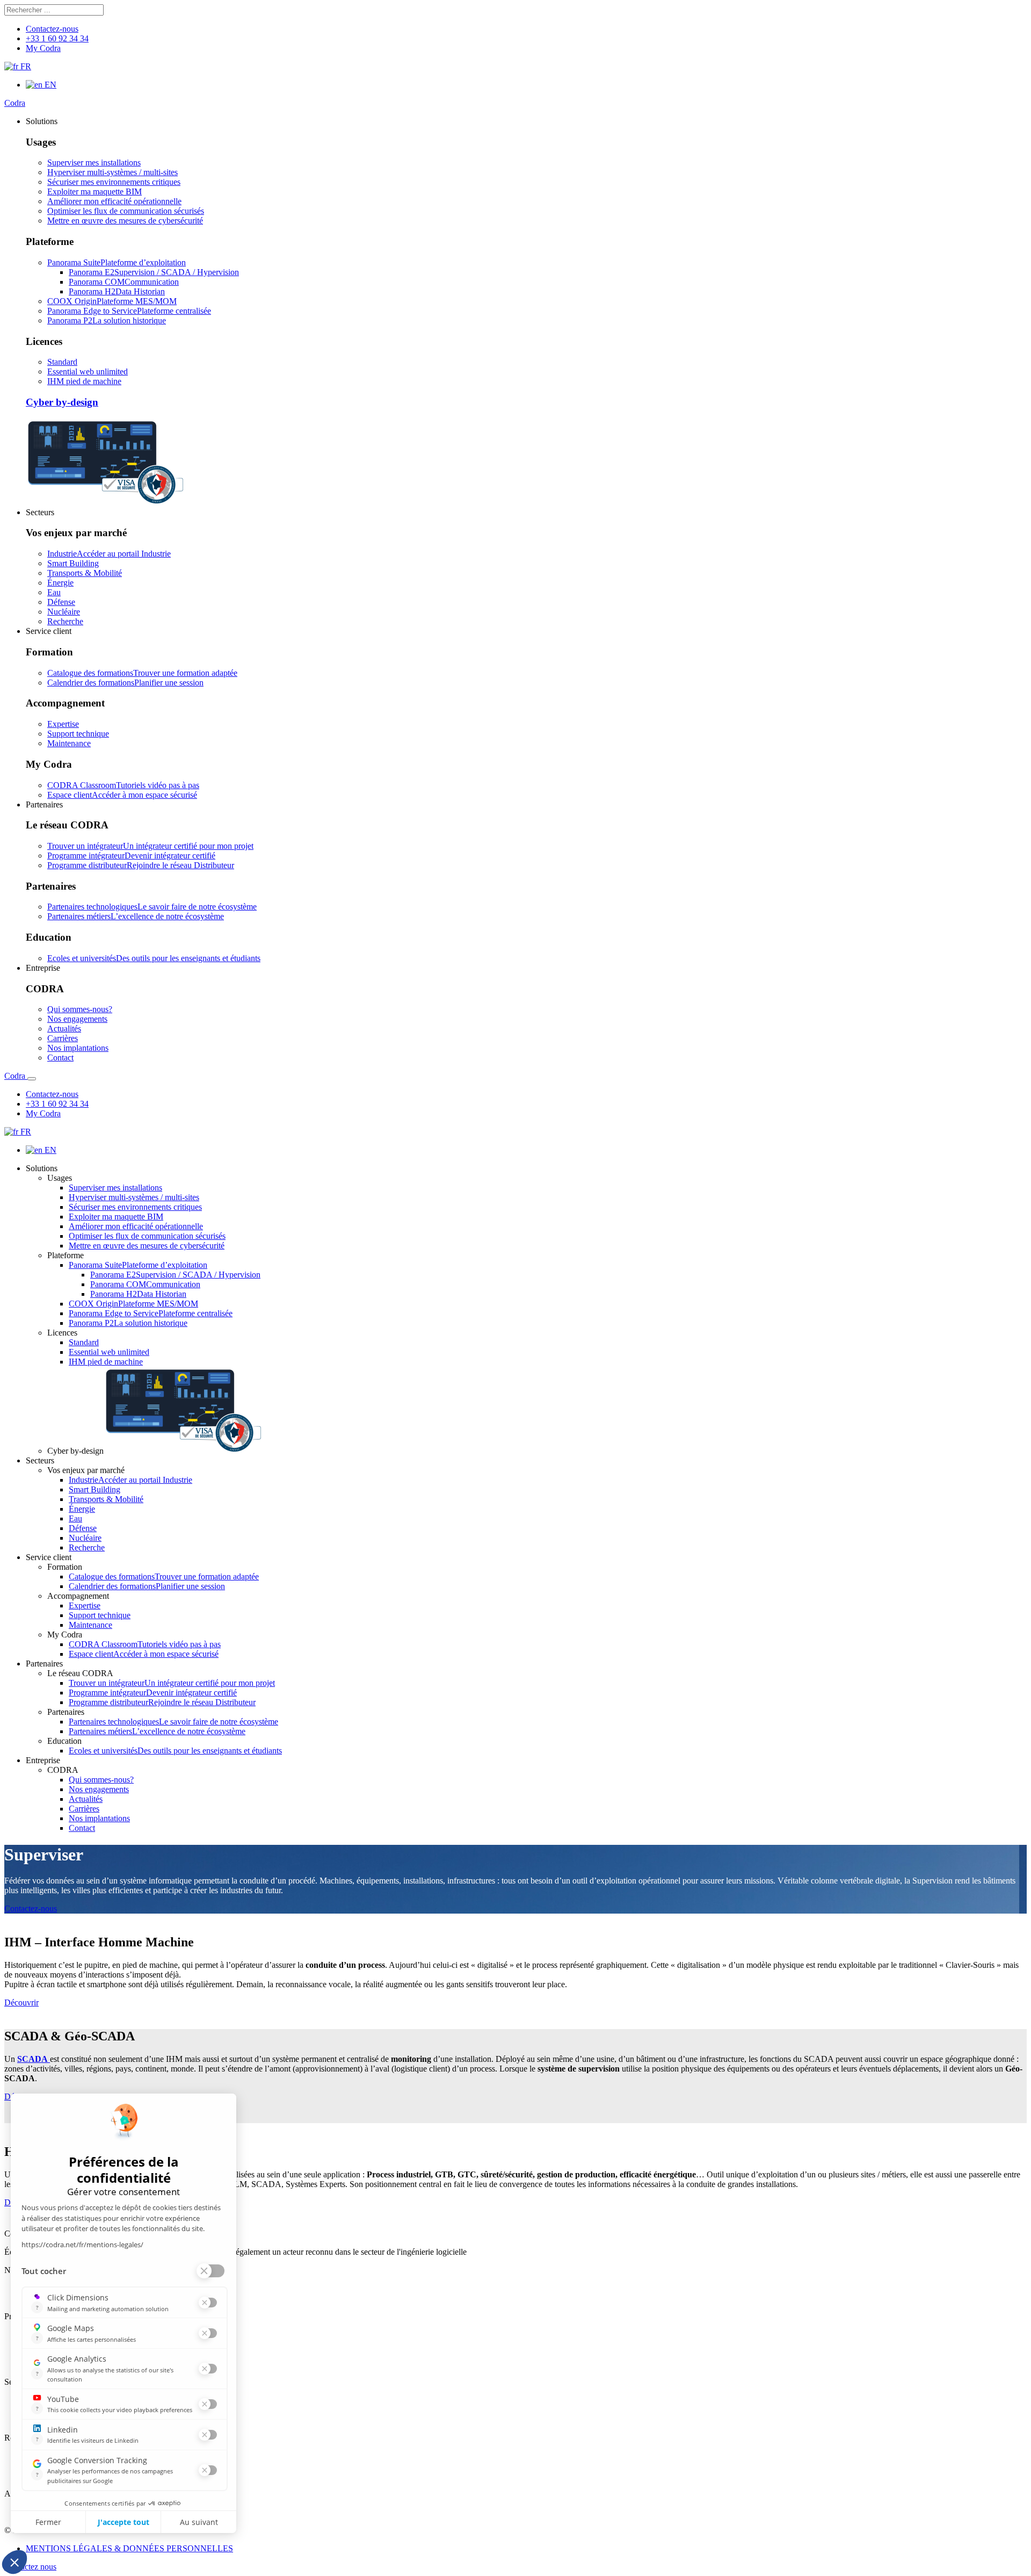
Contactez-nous (31, 1908)
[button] (42, 121)
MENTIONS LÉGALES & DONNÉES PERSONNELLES (129, 2548)
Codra (15, 103)
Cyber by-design (62, 402)
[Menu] (32, 1079)
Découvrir (21, 2003)
